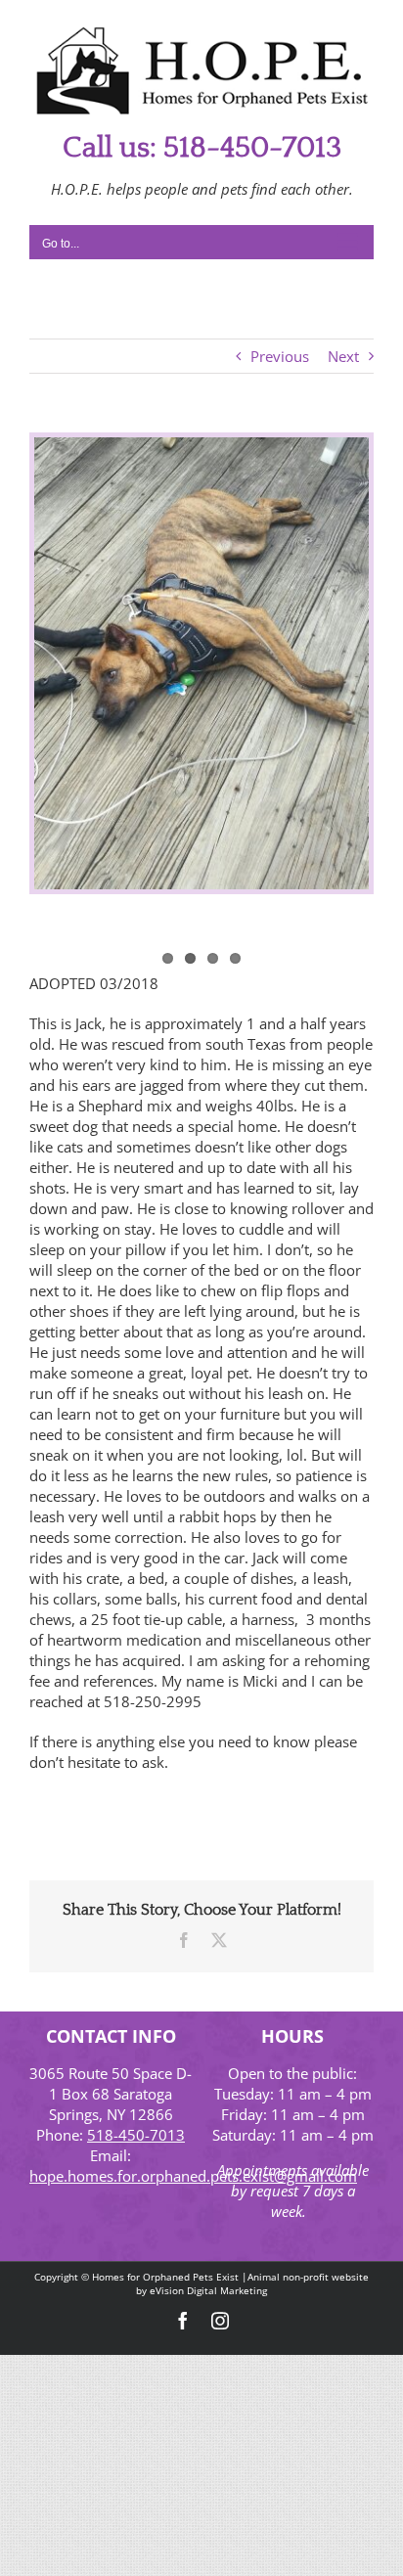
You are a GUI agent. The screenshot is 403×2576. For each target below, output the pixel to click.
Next (343, 356)
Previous (280, 356)
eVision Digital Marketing (208, 2290)
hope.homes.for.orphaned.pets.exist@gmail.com (193, 2176)
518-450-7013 (136, 2135)
